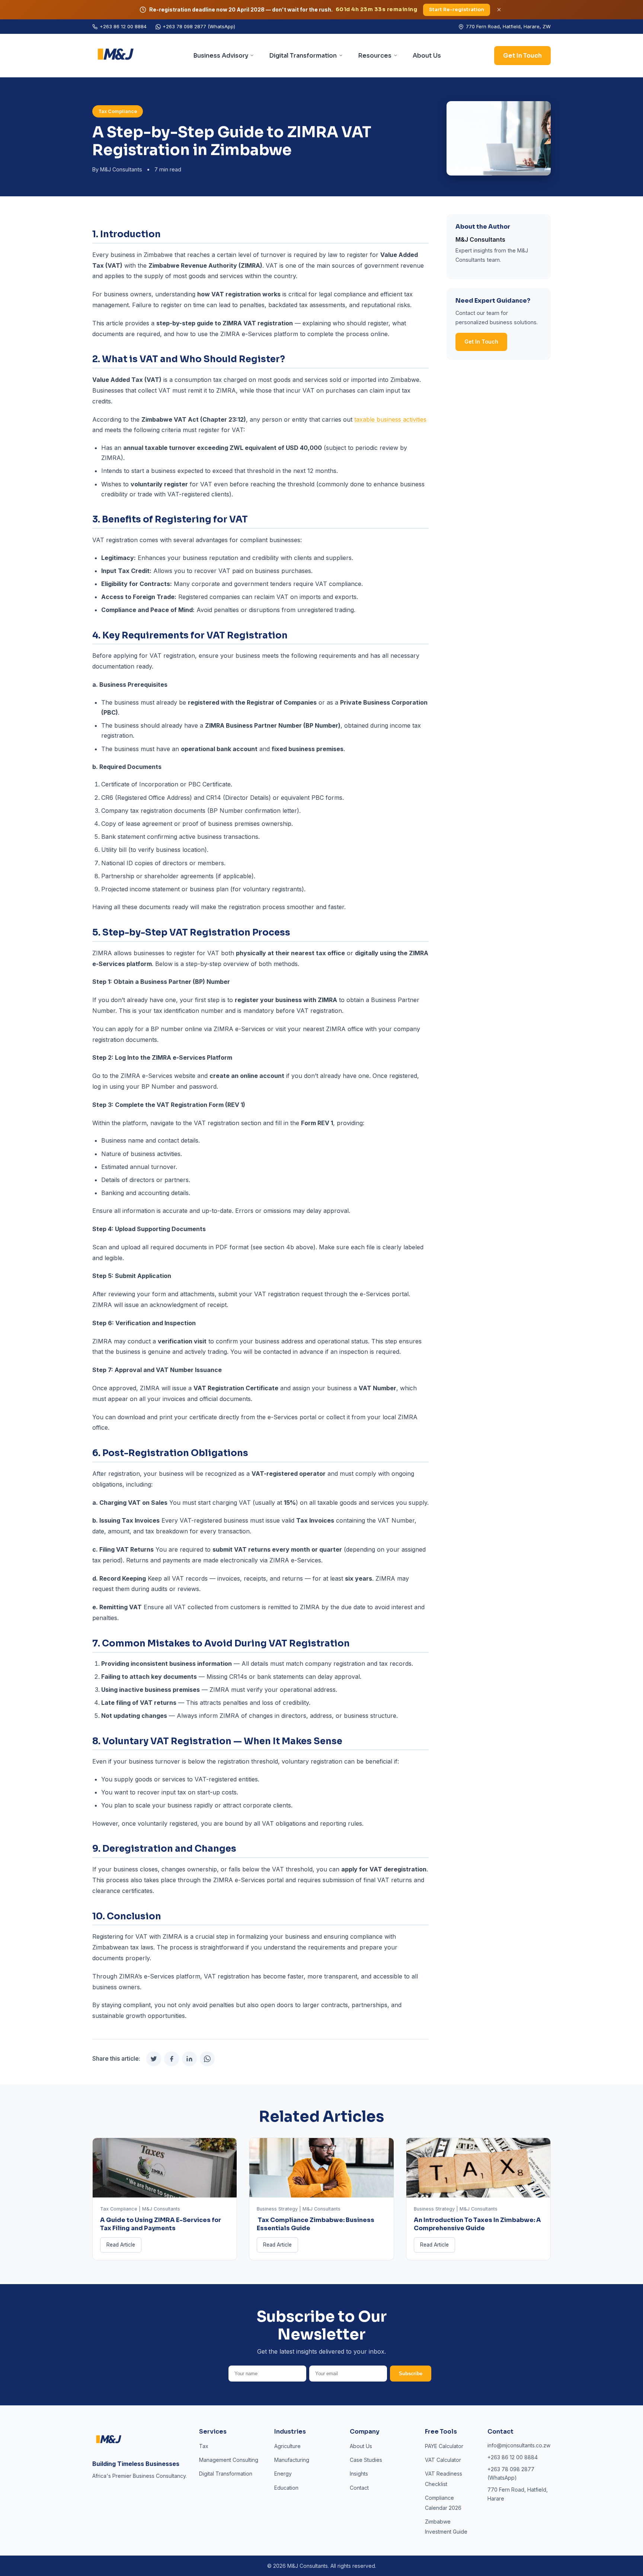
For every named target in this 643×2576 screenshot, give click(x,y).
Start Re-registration (456, 9)
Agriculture (287, 2446)
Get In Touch (522, 56)
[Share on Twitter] (154, 2059)
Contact (359, 2488)
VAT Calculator (443, 2460)
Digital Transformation (303, 56)
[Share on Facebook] (172, 2059)
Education (286, 2488)
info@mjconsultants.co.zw (519, 2445)
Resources (375, 56)
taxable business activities (390, 419)
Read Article (121, 2245)
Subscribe (411, 2374)
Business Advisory (221, 56)
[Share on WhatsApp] (207, 2059)
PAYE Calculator (444, 2446)
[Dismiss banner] (498, 10)
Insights (359, 2474)
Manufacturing (292, 2460)
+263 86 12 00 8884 (123, 26)
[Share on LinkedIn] (189, 2059)
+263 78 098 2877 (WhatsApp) (199, 26)
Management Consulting (229, 2460)
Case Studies (366, 2460)
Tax (204, 2446)
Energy (283, 2474)
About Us (427, 56)
